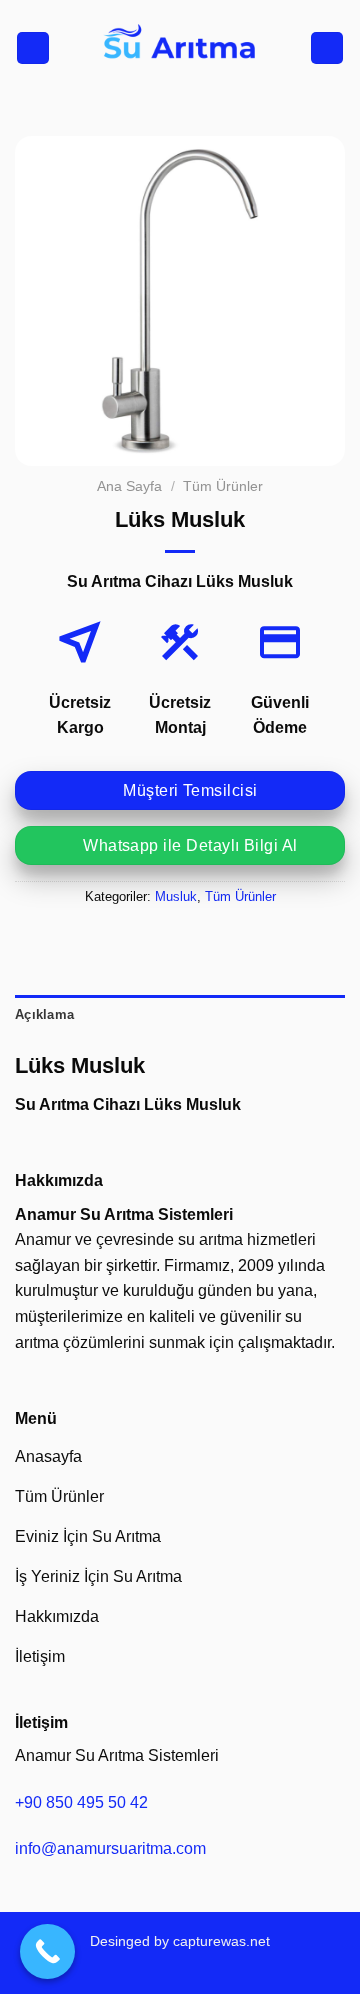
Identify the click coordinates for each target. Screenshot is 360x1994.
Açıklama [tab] (44, 1014)
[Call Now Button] (47, 1951)
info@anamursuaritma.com (110, 1848)
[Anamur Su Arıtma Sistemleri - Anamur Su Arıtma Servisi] (180, 48)
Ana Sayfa (129, 486)
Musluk (176, 896)
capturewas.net (221, 1941)
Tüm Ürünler (223, 486)
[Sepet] (327, 48)
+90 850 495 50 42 (81, 1802)
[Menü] (33, 48)
